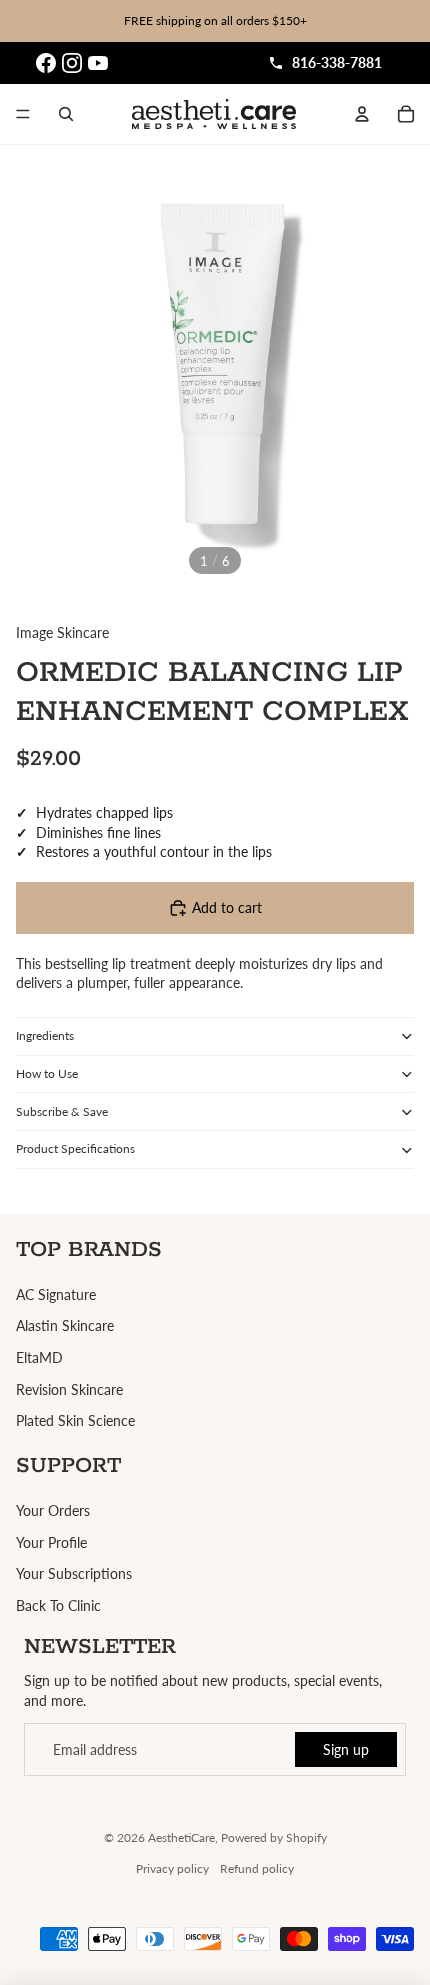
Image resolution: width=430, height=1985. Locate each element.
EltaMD (39, 1357)
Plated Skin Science (75, 1420)
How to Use (47, 1073)
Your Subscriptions (74, 1573)
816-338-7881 (337, 62)
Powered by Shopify (274, 1837)
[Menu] (23, 114)
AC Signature (56, 1294)
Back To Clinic (58, 1605)
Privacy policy (172, 1868)
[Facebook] (46, 63)
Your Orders (53, 1510)
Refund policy (257, 1868)
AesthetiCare (181, 1837)
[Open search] (66, 114)
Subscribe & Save (62, 1111)
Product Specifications (75, 1148)
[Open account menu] (362, 114)
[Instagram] (72, 63)
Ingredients (45, 1035)
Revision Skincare (69, 1389)
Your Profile (51, 1542)
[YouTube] (98, 63)
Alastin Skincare (65, 1325)
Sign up (346, 1749)
